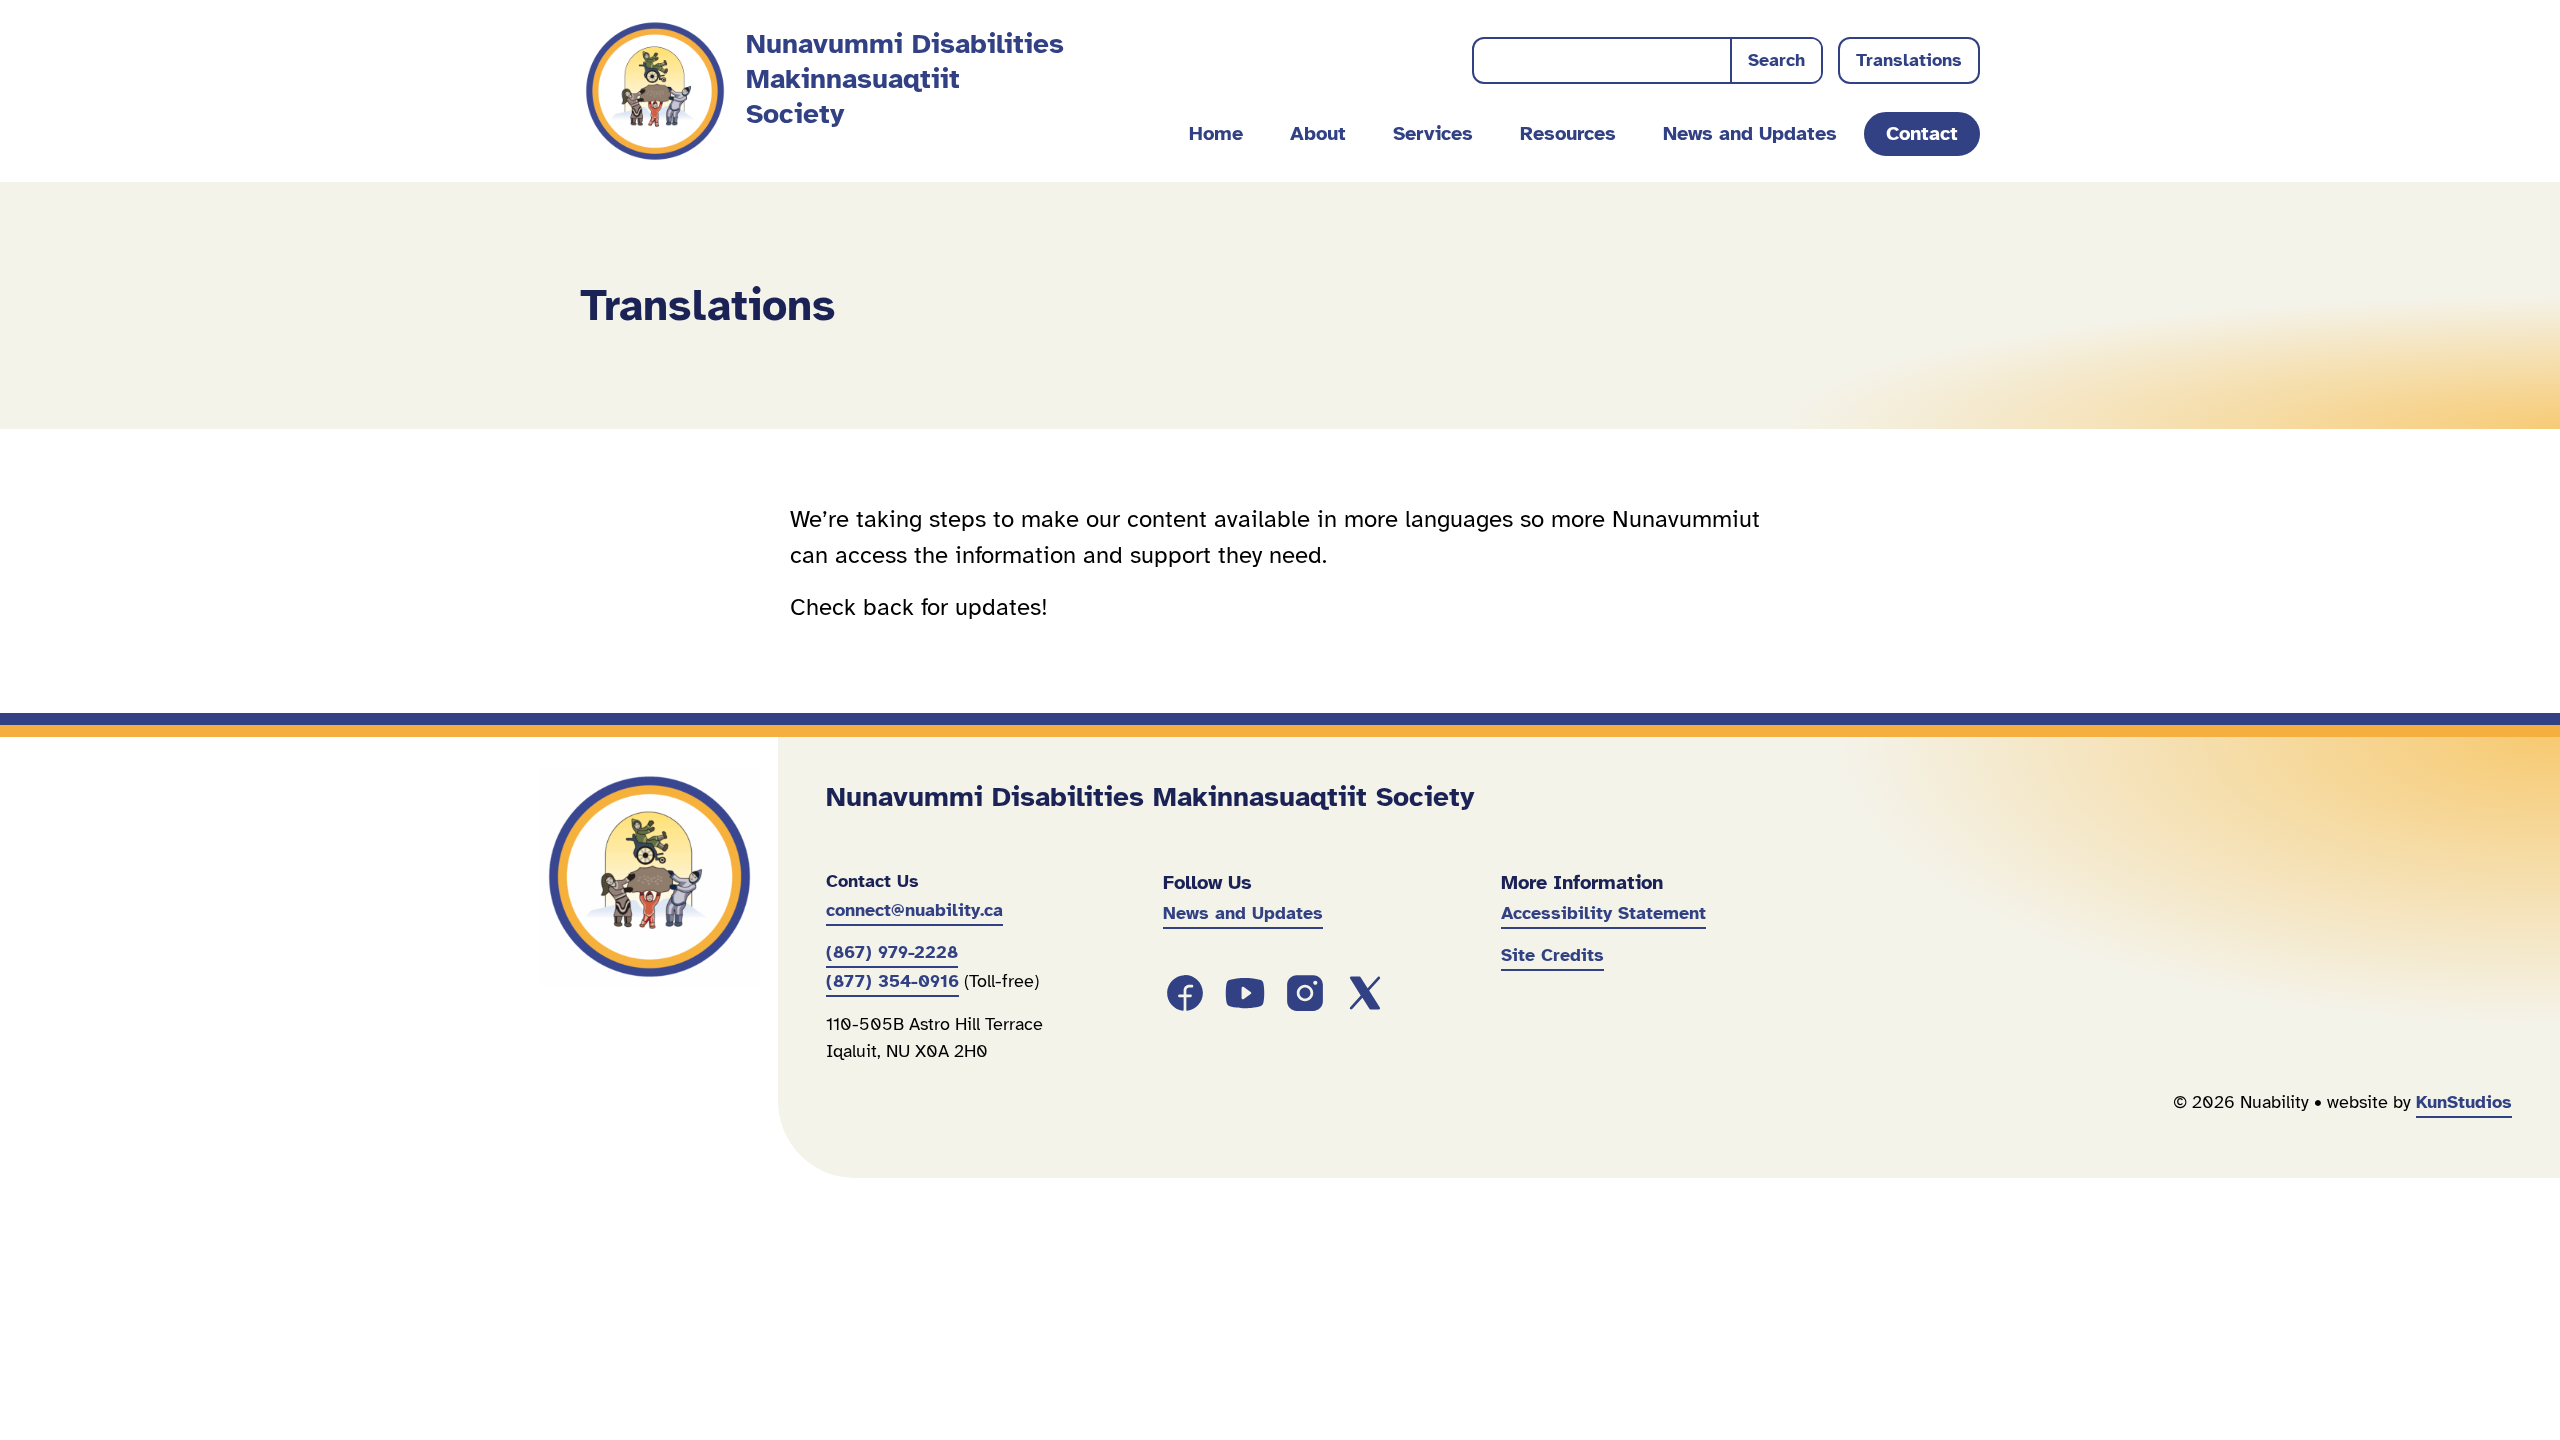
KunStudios (2464, 1102)
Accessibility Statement (1603, 913)
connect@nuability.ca (914, 910)
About (1318, 133)
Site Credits (1552, 955)
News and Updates (1750, 133)
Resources (1568, 133)
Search (1776, 60)
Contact (1922, 133)
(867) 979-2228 (892, 952)
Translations (1909, 60)
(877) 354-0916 (892, 981)
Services (1433, 133)
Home (1216, 133)
